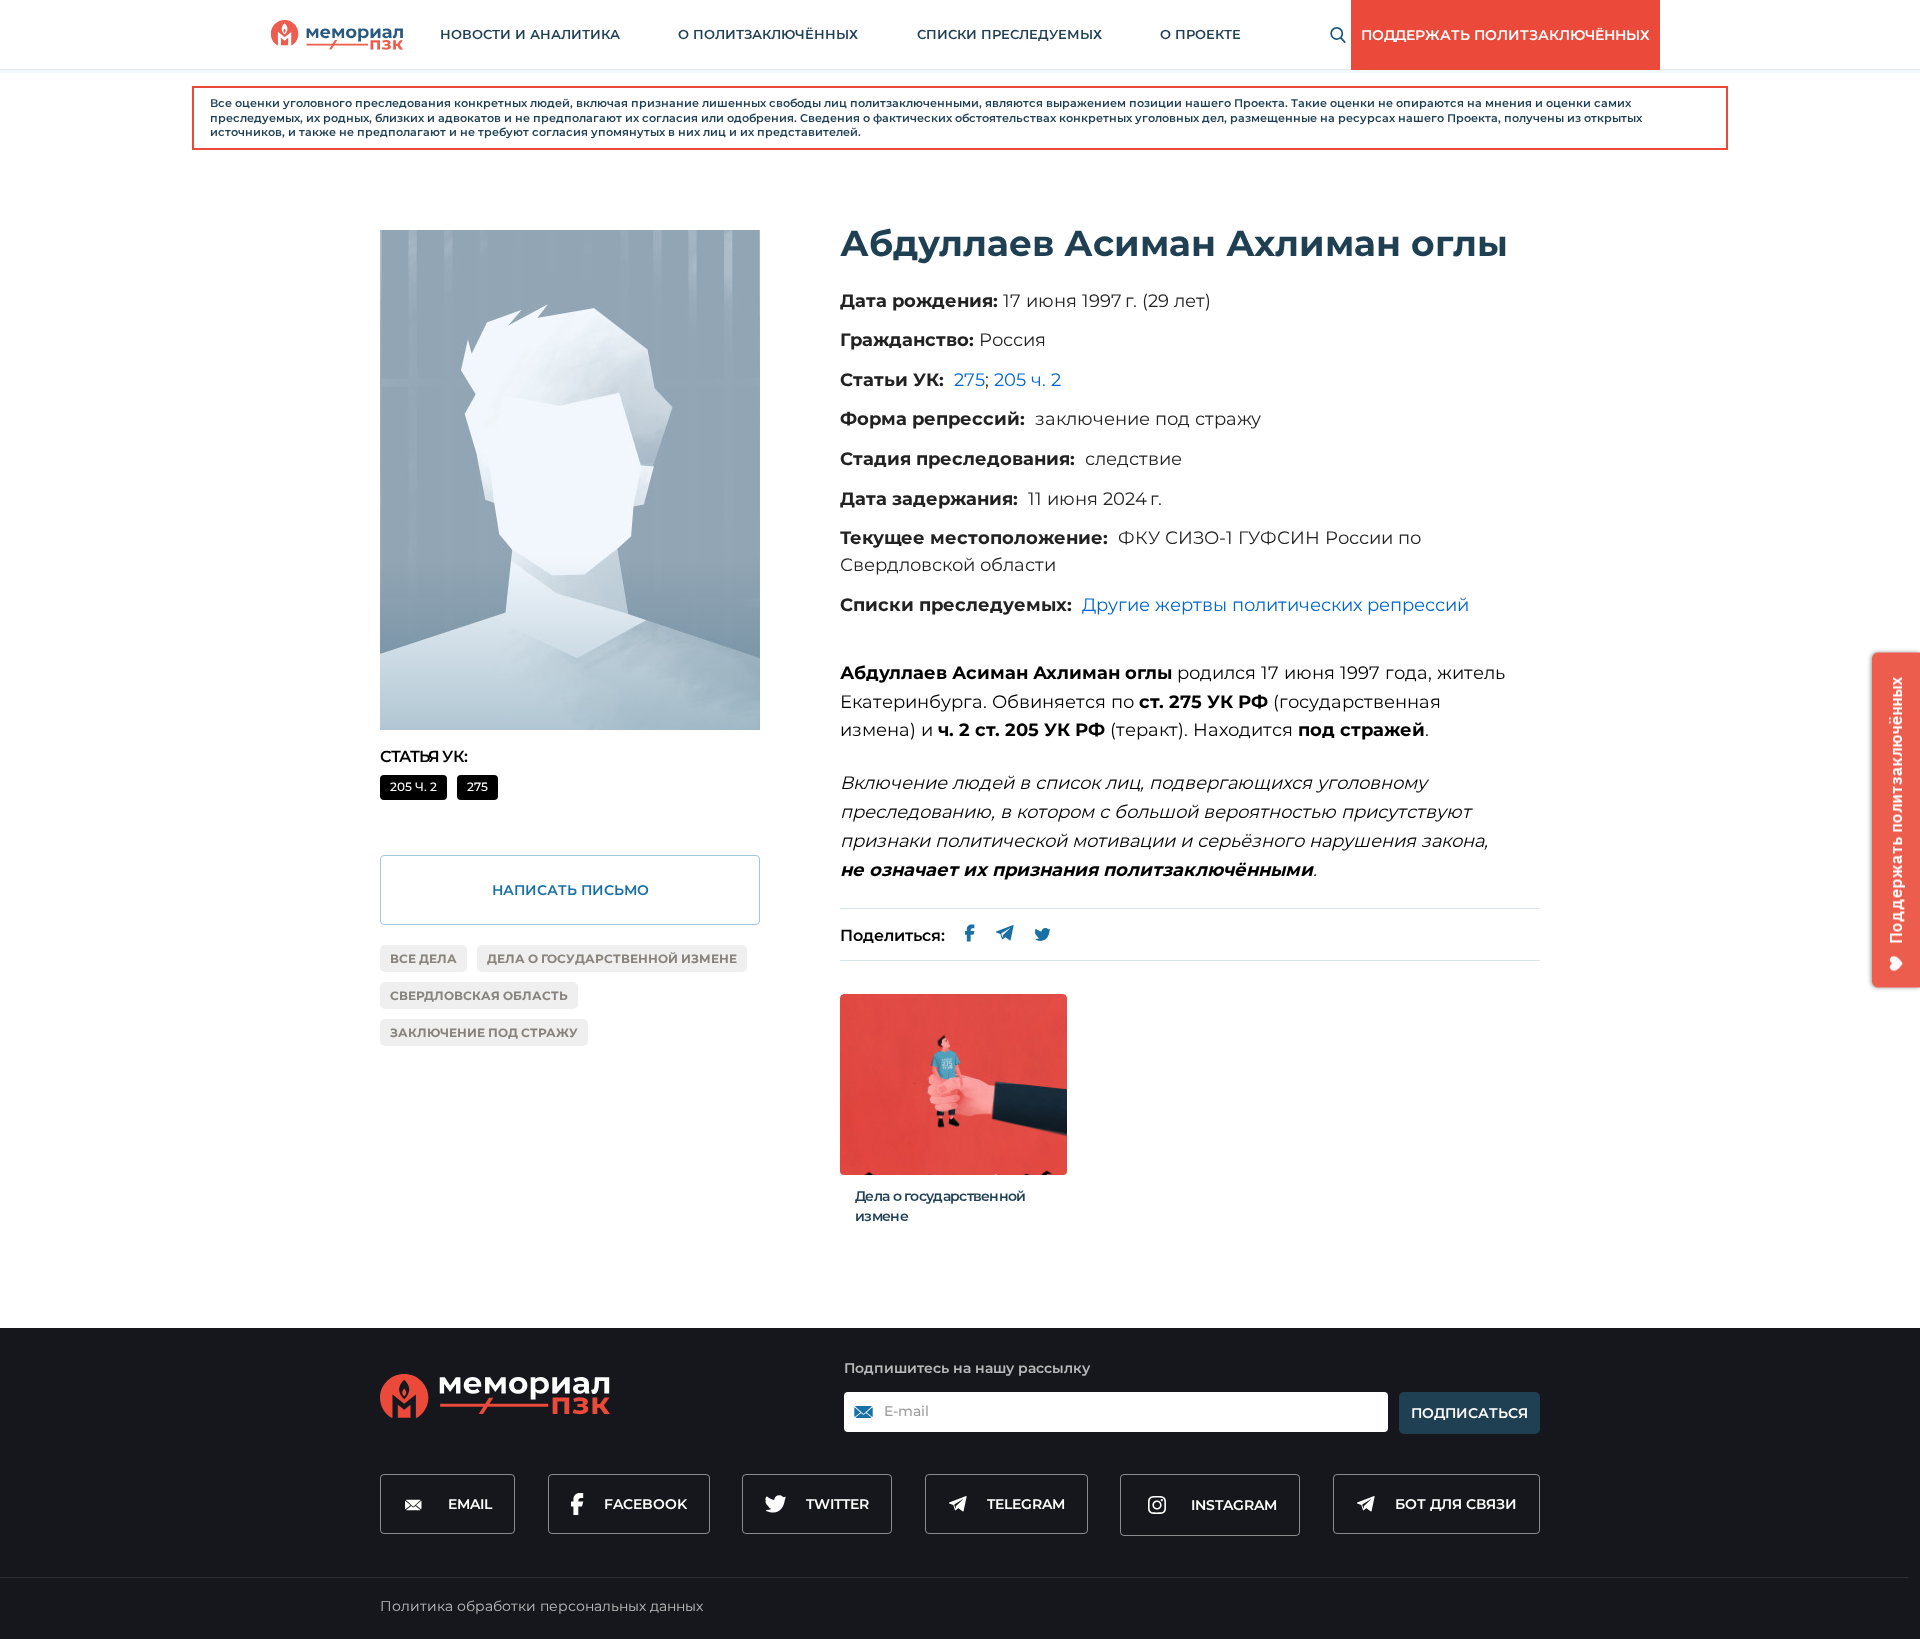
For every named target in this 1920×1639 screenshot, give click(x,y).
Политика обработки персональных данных (541, 1606)
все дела (423, 958)
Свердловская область (479, 995)
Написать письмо (570, 890)
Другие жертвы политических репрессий (1275, 605)
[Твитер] (1042, 936)
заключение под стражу (484, 1032)
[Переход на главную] (337, 35)
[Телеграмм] (1004, 936)
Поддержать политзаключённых (1505, 35)
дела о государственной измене (612, 958)
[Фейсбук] (970, 936)
